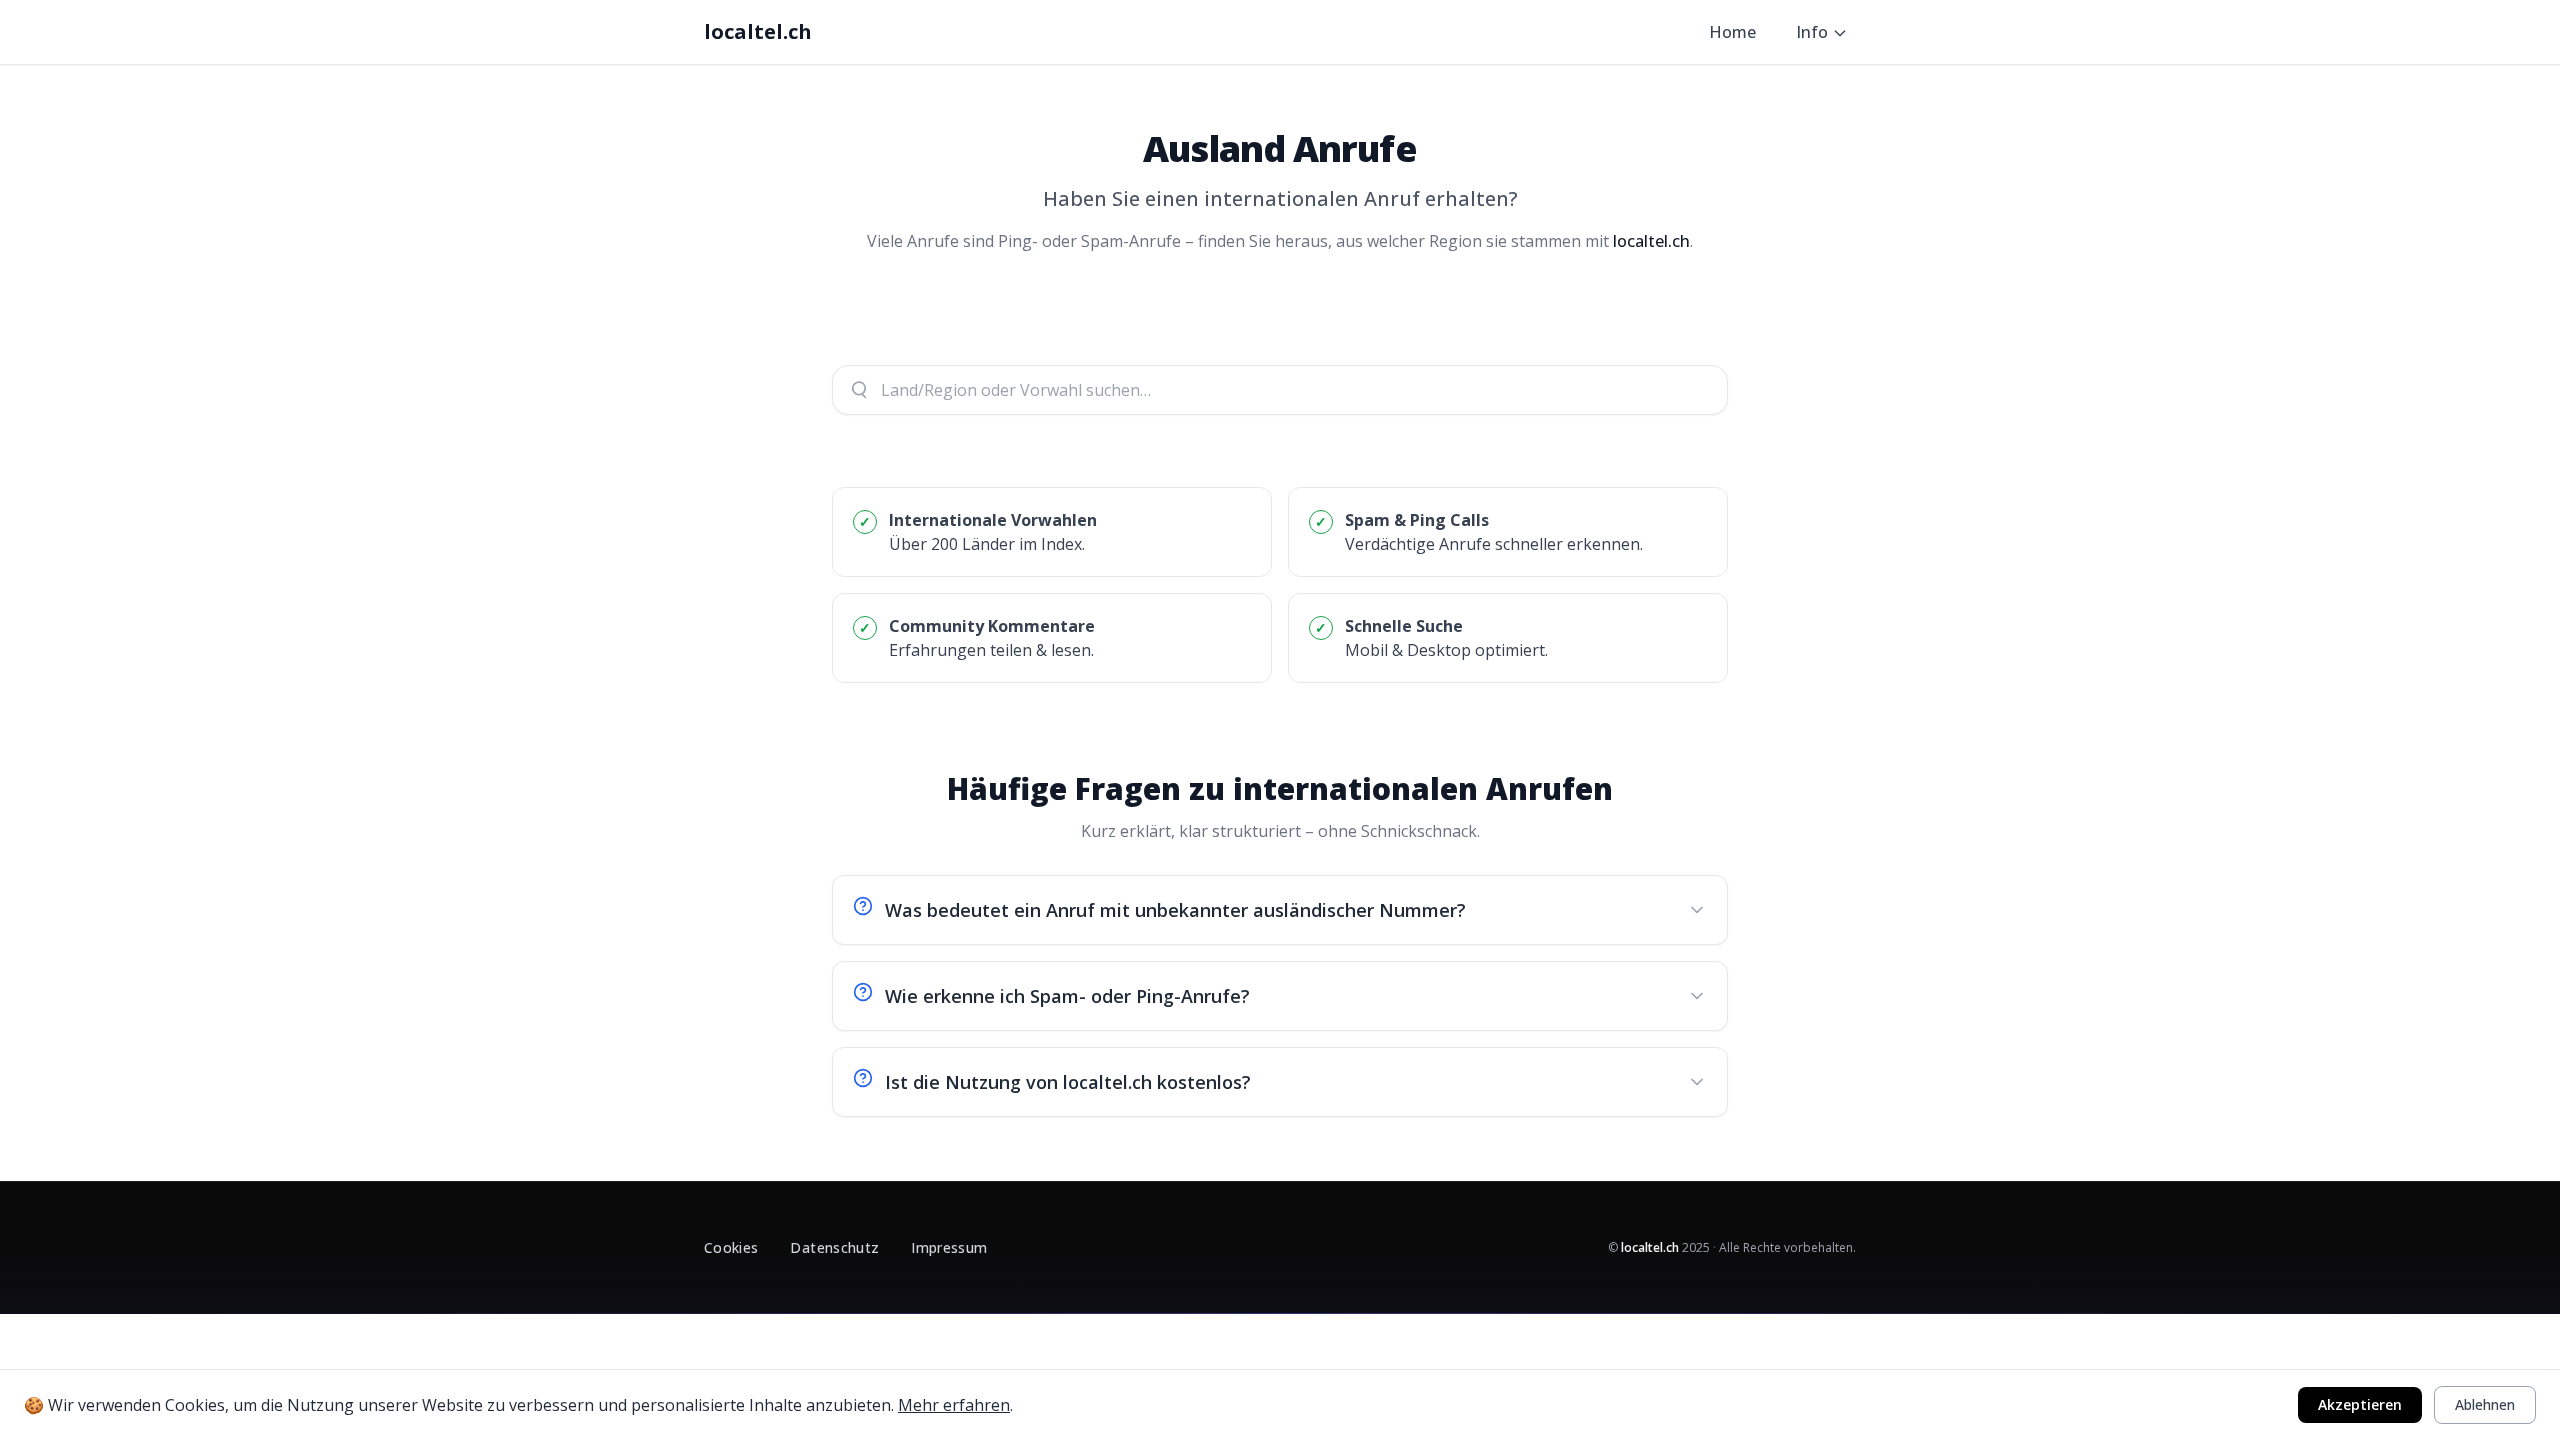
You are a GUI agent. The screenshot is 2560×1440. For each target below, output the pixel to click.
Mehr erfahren (954, 1405)
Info (1812, 32)
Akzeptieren (2360, 1404)
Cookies (731, 1247)
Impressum (949, 1247)
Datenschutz (834, 1247)
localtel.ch (758, 31)
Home (1732, 32)
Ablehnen (2485, 1404)
